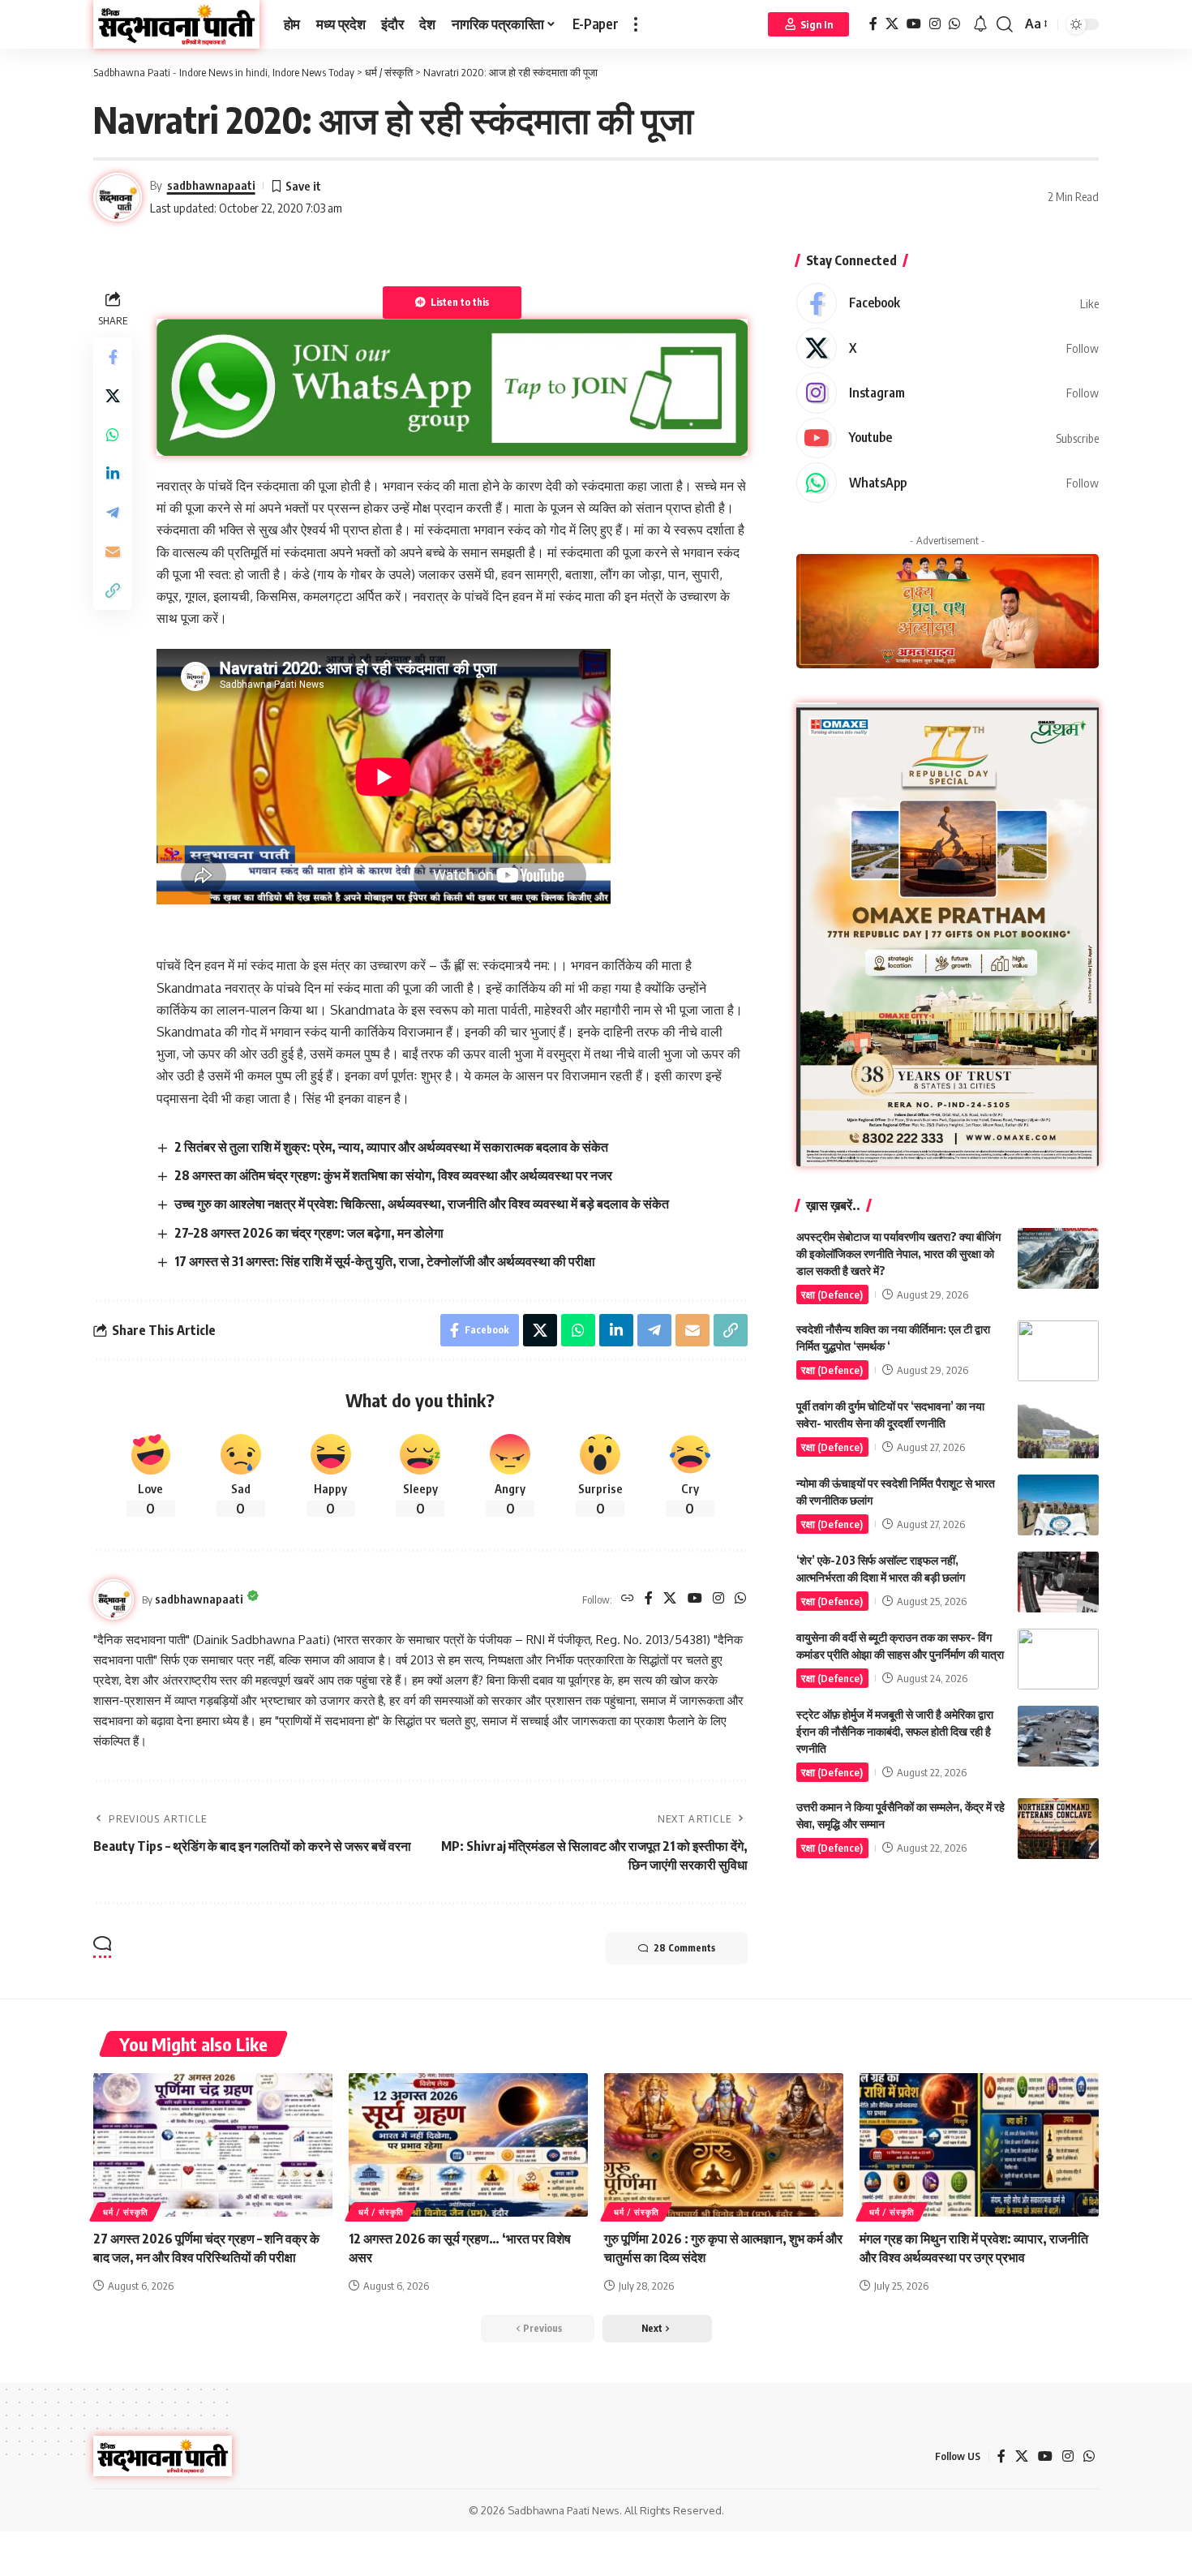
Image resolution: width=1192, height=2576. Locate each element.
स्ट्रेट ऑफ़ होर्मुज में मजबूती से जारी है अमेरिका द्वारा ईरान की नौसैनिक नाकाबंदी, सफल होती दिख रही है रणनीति (895, 1731)
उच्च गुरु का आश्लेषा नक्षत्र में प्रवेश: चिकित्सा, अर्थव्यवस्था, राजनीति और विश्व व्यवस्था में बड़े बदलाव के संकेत (422, 1204)
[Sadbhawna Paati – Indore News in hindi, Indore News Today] (163, 2456)
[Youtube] (948, 438)
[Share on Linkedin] (113, 473)
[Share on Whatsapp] (113, 434)
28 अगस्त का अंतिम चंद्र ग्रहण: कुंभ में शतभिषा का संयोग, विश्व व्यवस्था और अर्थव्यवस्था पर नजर (393, 1175)
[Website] (628, 1599)
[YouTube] (914, 24)
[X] (892, 24)
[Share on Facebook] (113, 356)
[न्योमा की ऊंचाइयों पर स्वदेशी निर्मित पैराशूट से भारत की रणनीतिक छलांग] (1058, 1505)
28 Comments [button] (684, 1948)
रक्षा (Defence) (832, 1294)
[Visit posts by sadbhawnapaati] (114, 1599)
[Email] (113, 551)
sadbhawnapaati (211, 185)
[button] (636, 24)
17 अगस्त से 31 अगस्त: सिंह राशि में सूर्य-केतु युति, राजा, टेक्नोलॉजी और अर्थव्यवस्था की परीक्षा (385, 1261)
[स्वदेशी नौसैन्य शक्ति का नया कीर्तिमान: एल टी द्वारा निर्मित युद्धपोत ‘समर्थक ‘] (1058, 1351)
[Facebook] (873, 24)
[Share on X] (113, 395)
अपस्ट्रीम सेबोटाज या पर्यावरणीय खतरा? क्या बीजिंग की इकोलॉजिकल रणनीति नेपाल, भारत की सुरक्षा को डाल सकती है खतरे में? (898, 1254)
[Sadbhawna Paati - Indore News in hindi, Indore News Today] (176, 24)
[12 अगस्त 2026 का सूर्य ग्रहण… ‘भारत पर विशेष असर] (468, 2145)
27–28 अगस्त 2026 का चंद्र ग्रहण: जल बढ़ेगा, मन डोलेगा (309, 1233)
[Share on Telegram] (113, 512)
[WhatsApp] (954, 24)
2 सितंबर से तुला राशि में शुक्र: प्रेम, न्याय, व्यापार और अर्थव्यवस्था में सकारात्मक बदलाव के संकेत (391, 1147)
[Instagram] (935, 24)
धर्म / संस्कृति (125, 2212)
